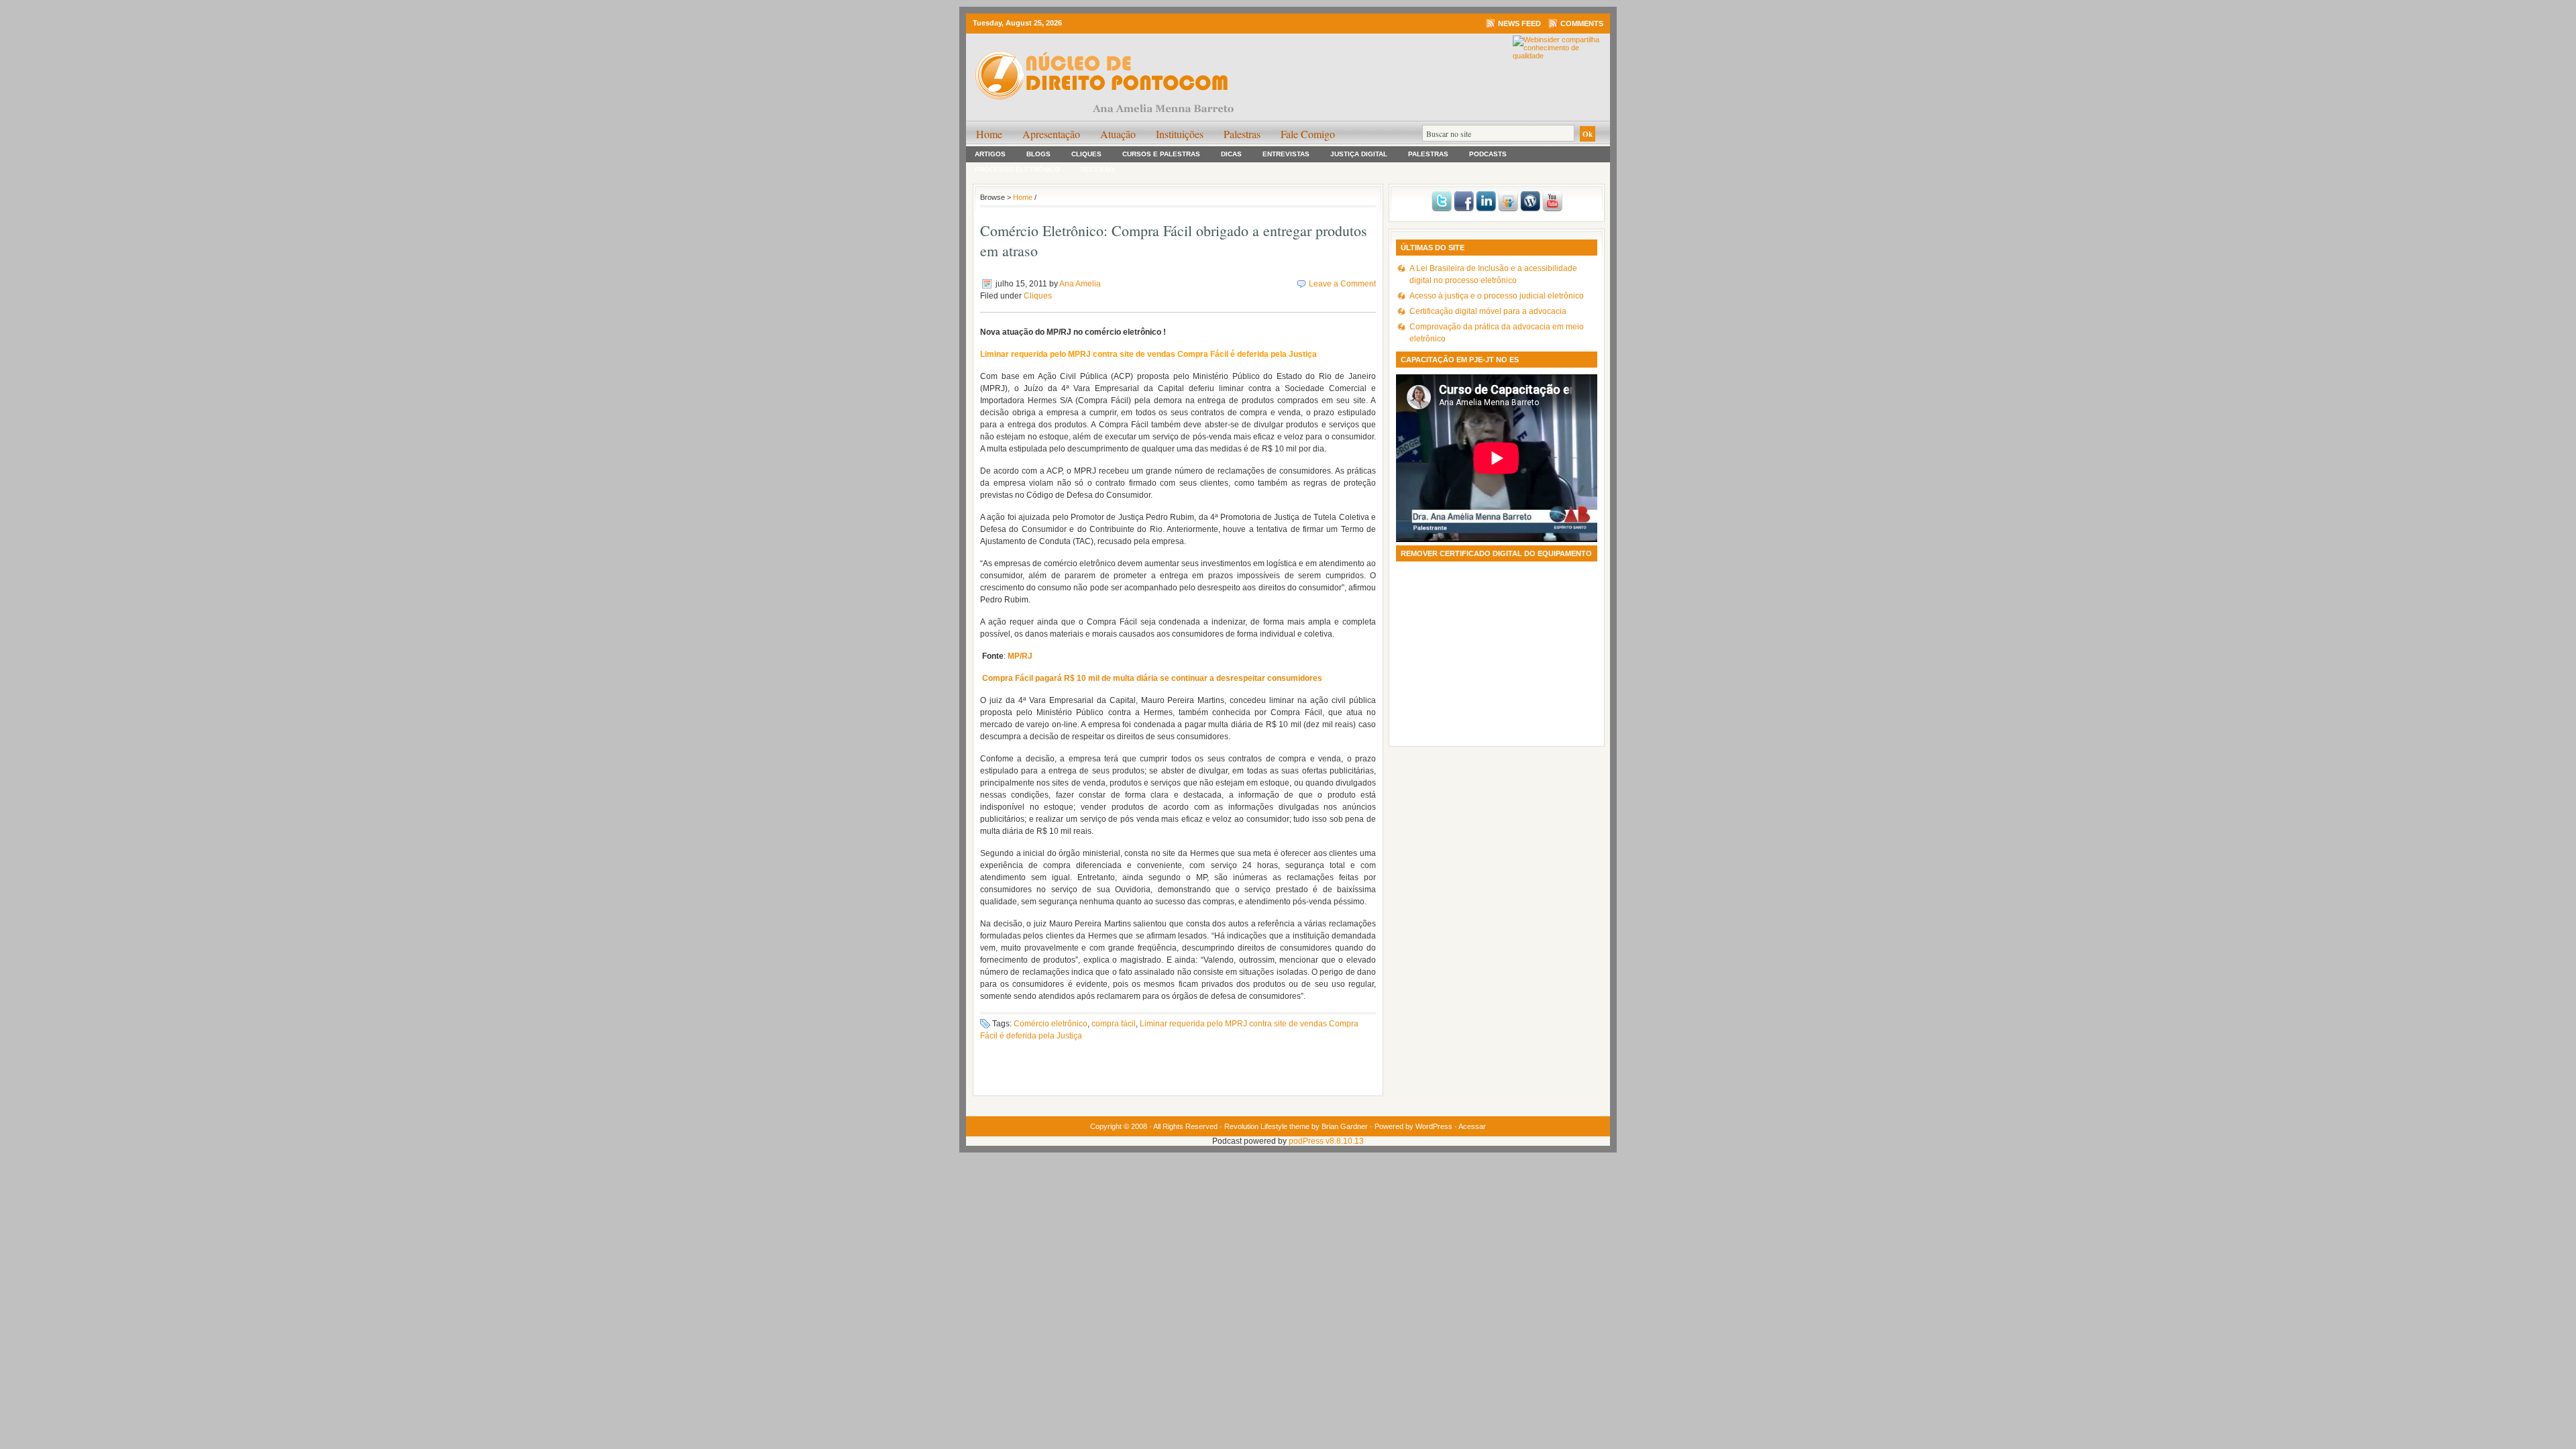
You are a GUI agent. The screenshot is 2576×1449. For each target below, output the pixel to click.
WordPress (1434, 1126)
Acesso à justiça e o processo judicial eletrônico (1497, 296)
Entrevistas (1286, 154)
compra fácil (1114, 1024)
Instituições (1180, 134)
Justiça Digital (1359, 154)
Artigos (990, 154)
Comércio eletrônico (1051, 1024)
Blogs (1038, 154)
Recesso (1097, 169)
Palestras (1242, 134)
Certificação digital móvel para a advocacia (1488, 311)
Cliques (1086, 154)
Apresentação (1051, 134)
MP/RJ (1020, 656)
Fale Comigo (1308, 134)
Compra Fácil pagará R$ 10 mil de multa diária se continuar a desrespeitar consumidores (1152, 678)
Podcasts (1488, 154)
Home (989, 134)
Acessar (1472, 1126)
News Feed (1519, 23)
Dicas (1231, 154)
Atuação (1118, 134)
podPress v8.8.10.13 (1326, 1141)
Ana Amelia (1080, 284)
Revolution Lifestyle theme (1267, 1126)
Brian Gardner (1345, 1126)
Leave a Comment (1342, 284)
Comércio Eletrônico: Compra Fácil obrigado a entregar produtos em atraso (1174, 240)
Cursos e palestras (1161, 154)
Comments (1582, 23)
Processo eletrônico (1017, 169)
